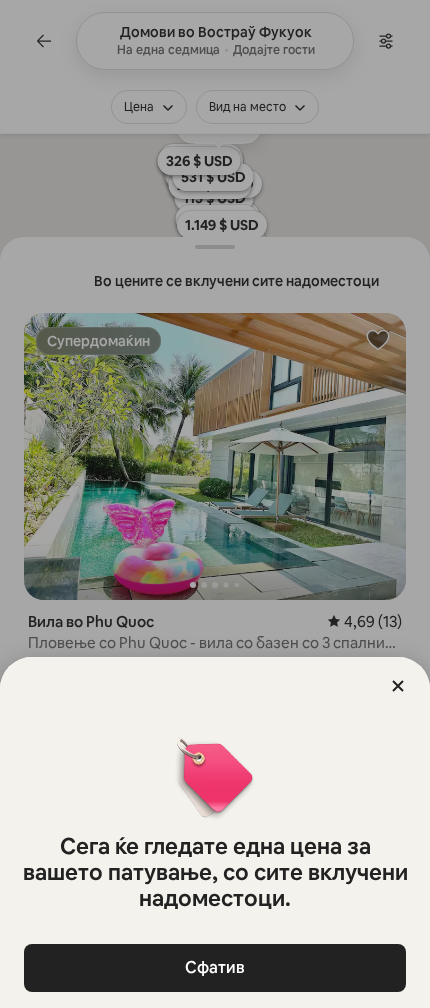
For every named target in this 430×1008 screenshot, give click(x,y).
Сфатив (215, 967)
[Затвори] (398, 686)
